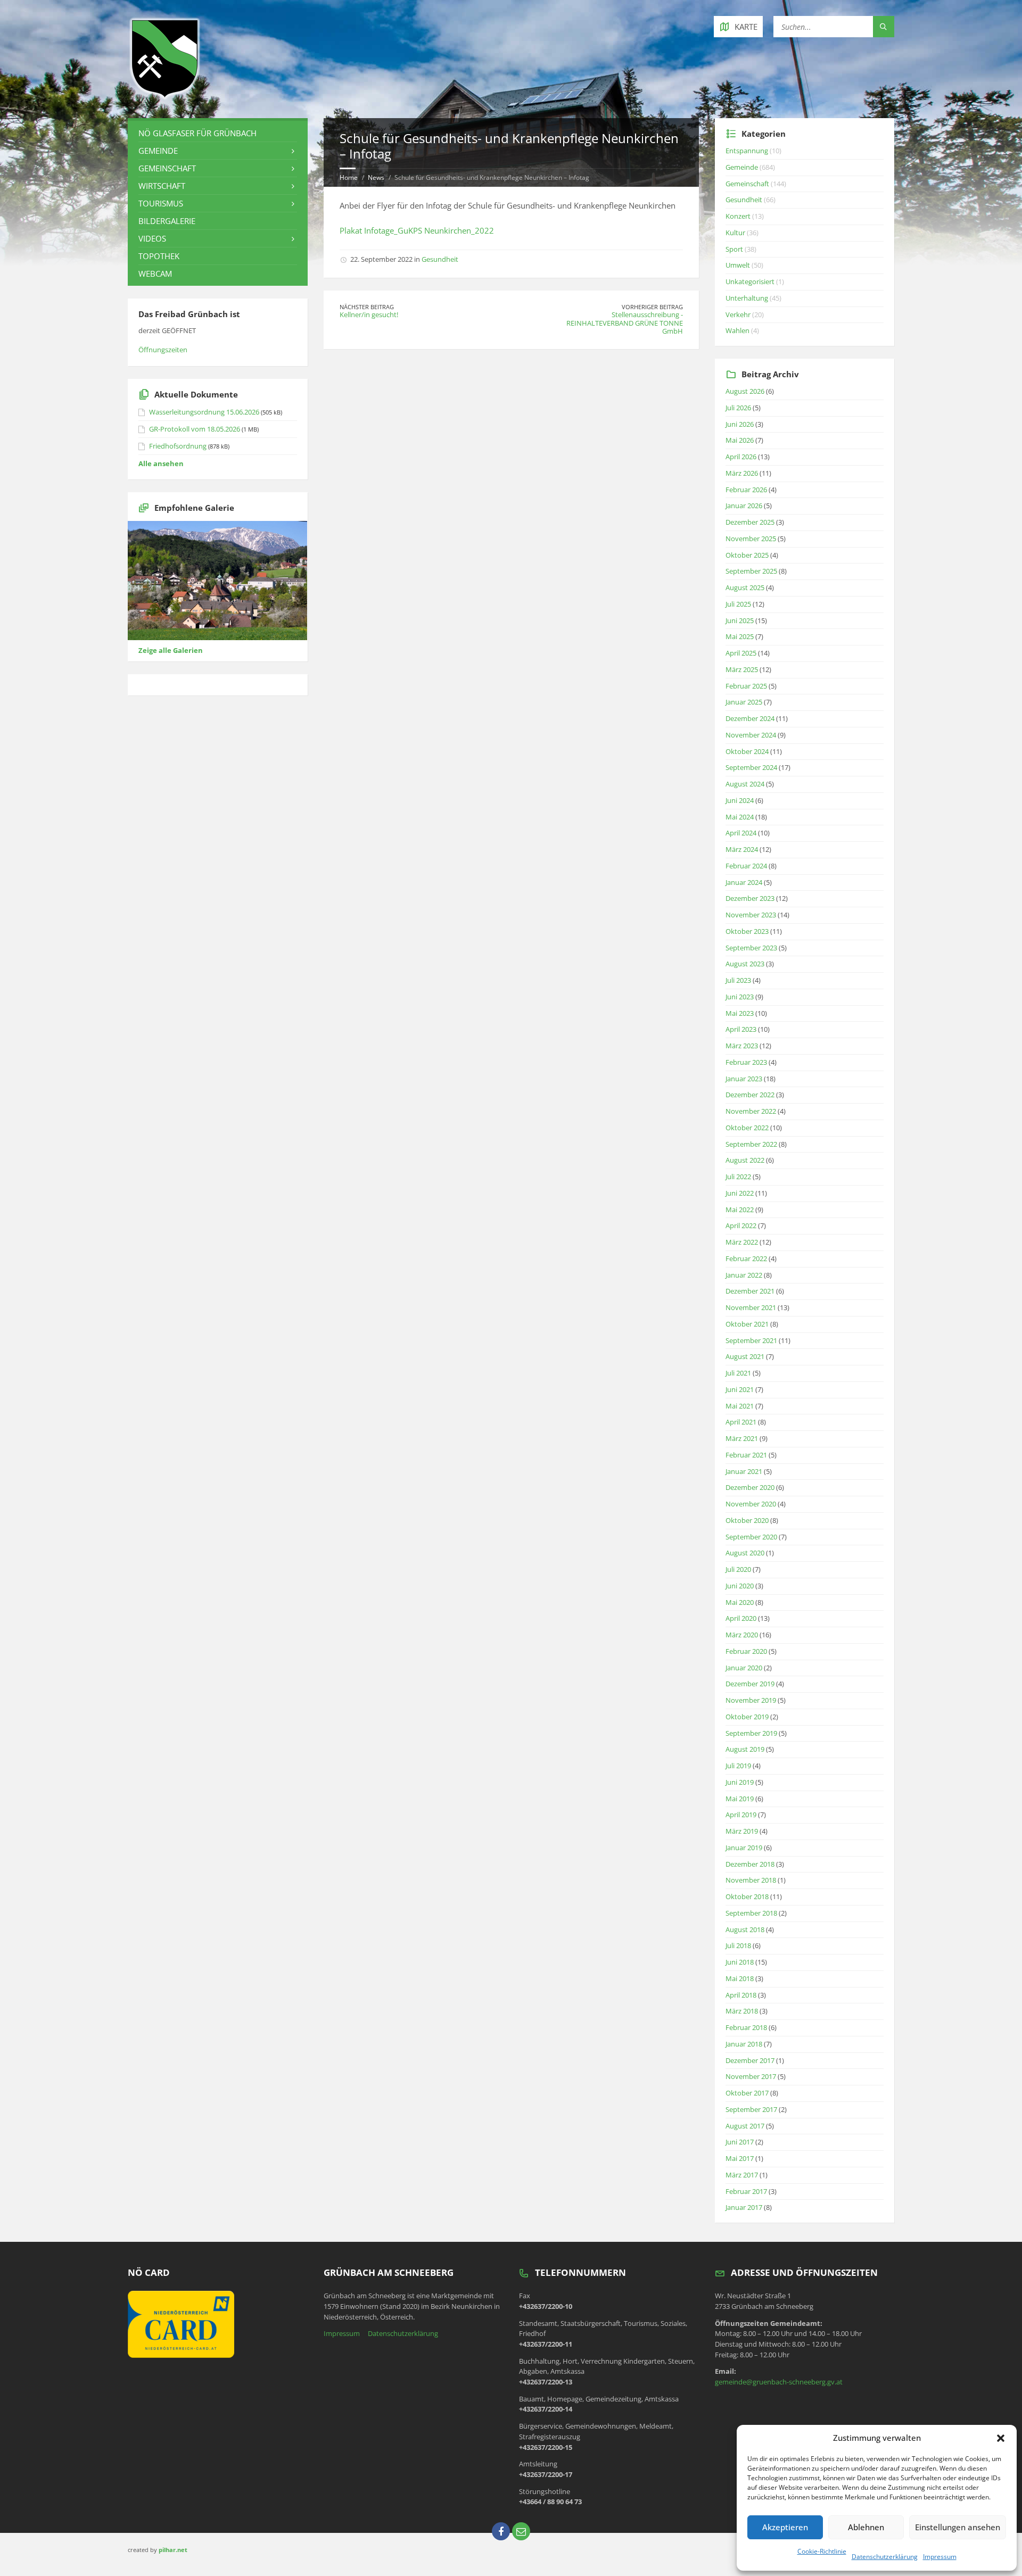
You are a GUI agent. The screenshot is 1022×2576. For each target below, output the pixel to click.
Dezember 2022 (750, 1095)
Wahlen (737, 330)
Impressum (940, 2557)
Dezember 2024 (750, 718)
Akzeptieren (785, 2527)
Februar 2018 (746, 2027)
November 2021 (751, 1307)
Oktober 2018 (747, 1896)
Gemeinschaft (167, 168)
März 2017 (742, 2175)
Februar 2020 (746, 1651)
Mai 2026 (740, 440)
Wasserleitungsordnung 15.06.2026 (204, 412)
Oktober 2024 (747, 751)
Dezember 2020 (750, 1487)
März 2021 (742, 1438)
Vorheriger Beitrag (652, 307)
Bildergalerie (167, 221)
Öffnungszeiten (163, 350)
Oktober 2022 (747, 1128)
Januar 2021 (744, 1471)
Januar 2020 (744, 1668)
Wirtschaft (162, 186)
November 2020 (751, 1504)
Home (349, 177)
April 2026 (741, 457)
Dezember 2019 (750, 1684)
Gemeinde (158, 151)
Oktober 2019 (747, 1717)
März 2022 (742, 1242)
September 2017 (751, 2109)
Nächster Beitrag (367, 307)
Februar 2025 (746, 686)
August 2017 (745, 2126)
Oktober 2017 (747, 2093)
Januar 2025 (744, 702)
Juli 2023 (738, 980)
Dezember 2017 (750, 2060)
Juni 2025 (740, 620)
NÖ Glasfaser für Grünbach (197, 133)
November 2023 (751, 915)
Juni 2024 (740, 800)
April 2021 (741, 1422)
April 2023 (741, 1029)
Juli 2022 (738, 1177)
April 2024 (741, 833)
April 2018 (741, 1995)
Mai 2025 (740, 636)
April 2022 (741, 1225)
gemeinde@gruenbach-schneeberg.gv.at (779, 2382)
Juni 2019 (740, 1782)
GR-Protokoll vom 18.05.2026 (195, 429)
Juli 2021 (738, 1373)
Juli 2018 (738, 1945)
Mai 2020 (740, 1602)
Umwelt (738, 265)
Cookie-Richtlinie (822, 2551)
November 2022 (751, 1111)
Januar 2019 (744, 1848)
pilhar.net (173, 2550)
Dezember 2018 (750, 1864)
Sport (734, 249)
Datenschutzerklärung (885, 2557)
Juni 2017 (740, 2142)
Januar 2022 (744, 1275)
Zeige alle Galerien (171, 650)
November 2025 (751, 539)
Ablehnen (866, 2527)
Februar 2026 (746, 490)
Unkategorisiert (750, 281)
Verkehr (738, 314)
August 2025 (745, 587)
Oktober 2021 (747, 1324)
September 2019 (751, 1733)
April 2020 (741, 1618)
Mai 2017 (740, 2158)
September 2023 (751, 948)
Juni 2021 (740, 1389)
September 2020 (751, 1537)
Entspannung (747, 151)
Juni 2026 (740, 424)
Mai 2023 (740, 1013)
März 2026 (742, 473)
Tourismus (161, 203)
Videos (152, 238)
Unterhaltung (747, 298)
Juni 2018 (740, 1962)
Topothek (159, 256)
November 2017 (751, 2076)
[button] (1001, 2438)
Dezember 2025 (750, 522)
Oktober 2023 (747, 931)
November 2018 (751, 1880)
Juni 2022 (740, 1193)
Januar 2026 (744, 506)
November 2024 (751, 735)
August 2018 (745, 1929)
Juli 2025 (738, 604)
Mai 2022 (740, 1210)
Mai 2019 (740, 1799)
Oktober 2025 (747, 555)
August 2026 (745, 391)
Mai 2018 (740, 1978)
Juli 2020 (738, 1569)
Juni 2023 (740, 997)
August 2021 (745, 1356)
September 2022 (751, 1144)
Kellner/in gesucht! (369, 314)
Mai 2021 (740, 1406)
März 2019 (742, 1831)
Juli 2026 (738, 408)
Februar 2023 (746, 1062)
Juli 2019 (738, 1766)
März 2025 (742, 669)
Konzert (738, 216)
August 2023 (745, 964)
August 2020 (745, 1553)
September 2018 (751, 1913)
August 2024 (745, 784)
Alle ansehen (161, 463)
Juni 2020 (740, 1586)
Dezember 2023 (750, 898)
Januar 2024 (744, 882)
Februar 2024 (746, 866)
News (376, 177)
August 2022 (745, 1160)
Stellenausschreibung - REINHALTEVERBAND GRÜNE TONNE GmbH (625, 323)
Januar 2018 (744, 2044)
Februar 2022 (746, 1258)
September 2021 (751, 1340)
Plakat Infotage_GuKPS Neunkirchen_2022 (417, 230)
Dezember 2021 (750, 1291)
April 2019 (741, 1815)
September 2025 (751, 571)
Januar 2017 (744, 2207)
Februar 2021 (746, 1455)
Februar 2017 (746, 2191)
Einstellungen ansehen (958, 2527)
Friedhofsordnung (178, 446)
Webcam (155, 274)
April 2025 (741, 653)
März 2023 (742, 1046)
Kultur (735, 233)
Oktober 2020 (747, 1520)
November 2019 (751, 1700)
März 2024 (742, 849)
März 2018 (742, 2011)
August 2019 (745, 1749)
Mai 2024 (740, 817)
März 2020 (742, 1635)
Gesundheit (440, 259)
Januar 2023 (744, 1079)
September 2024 (751, 767)
